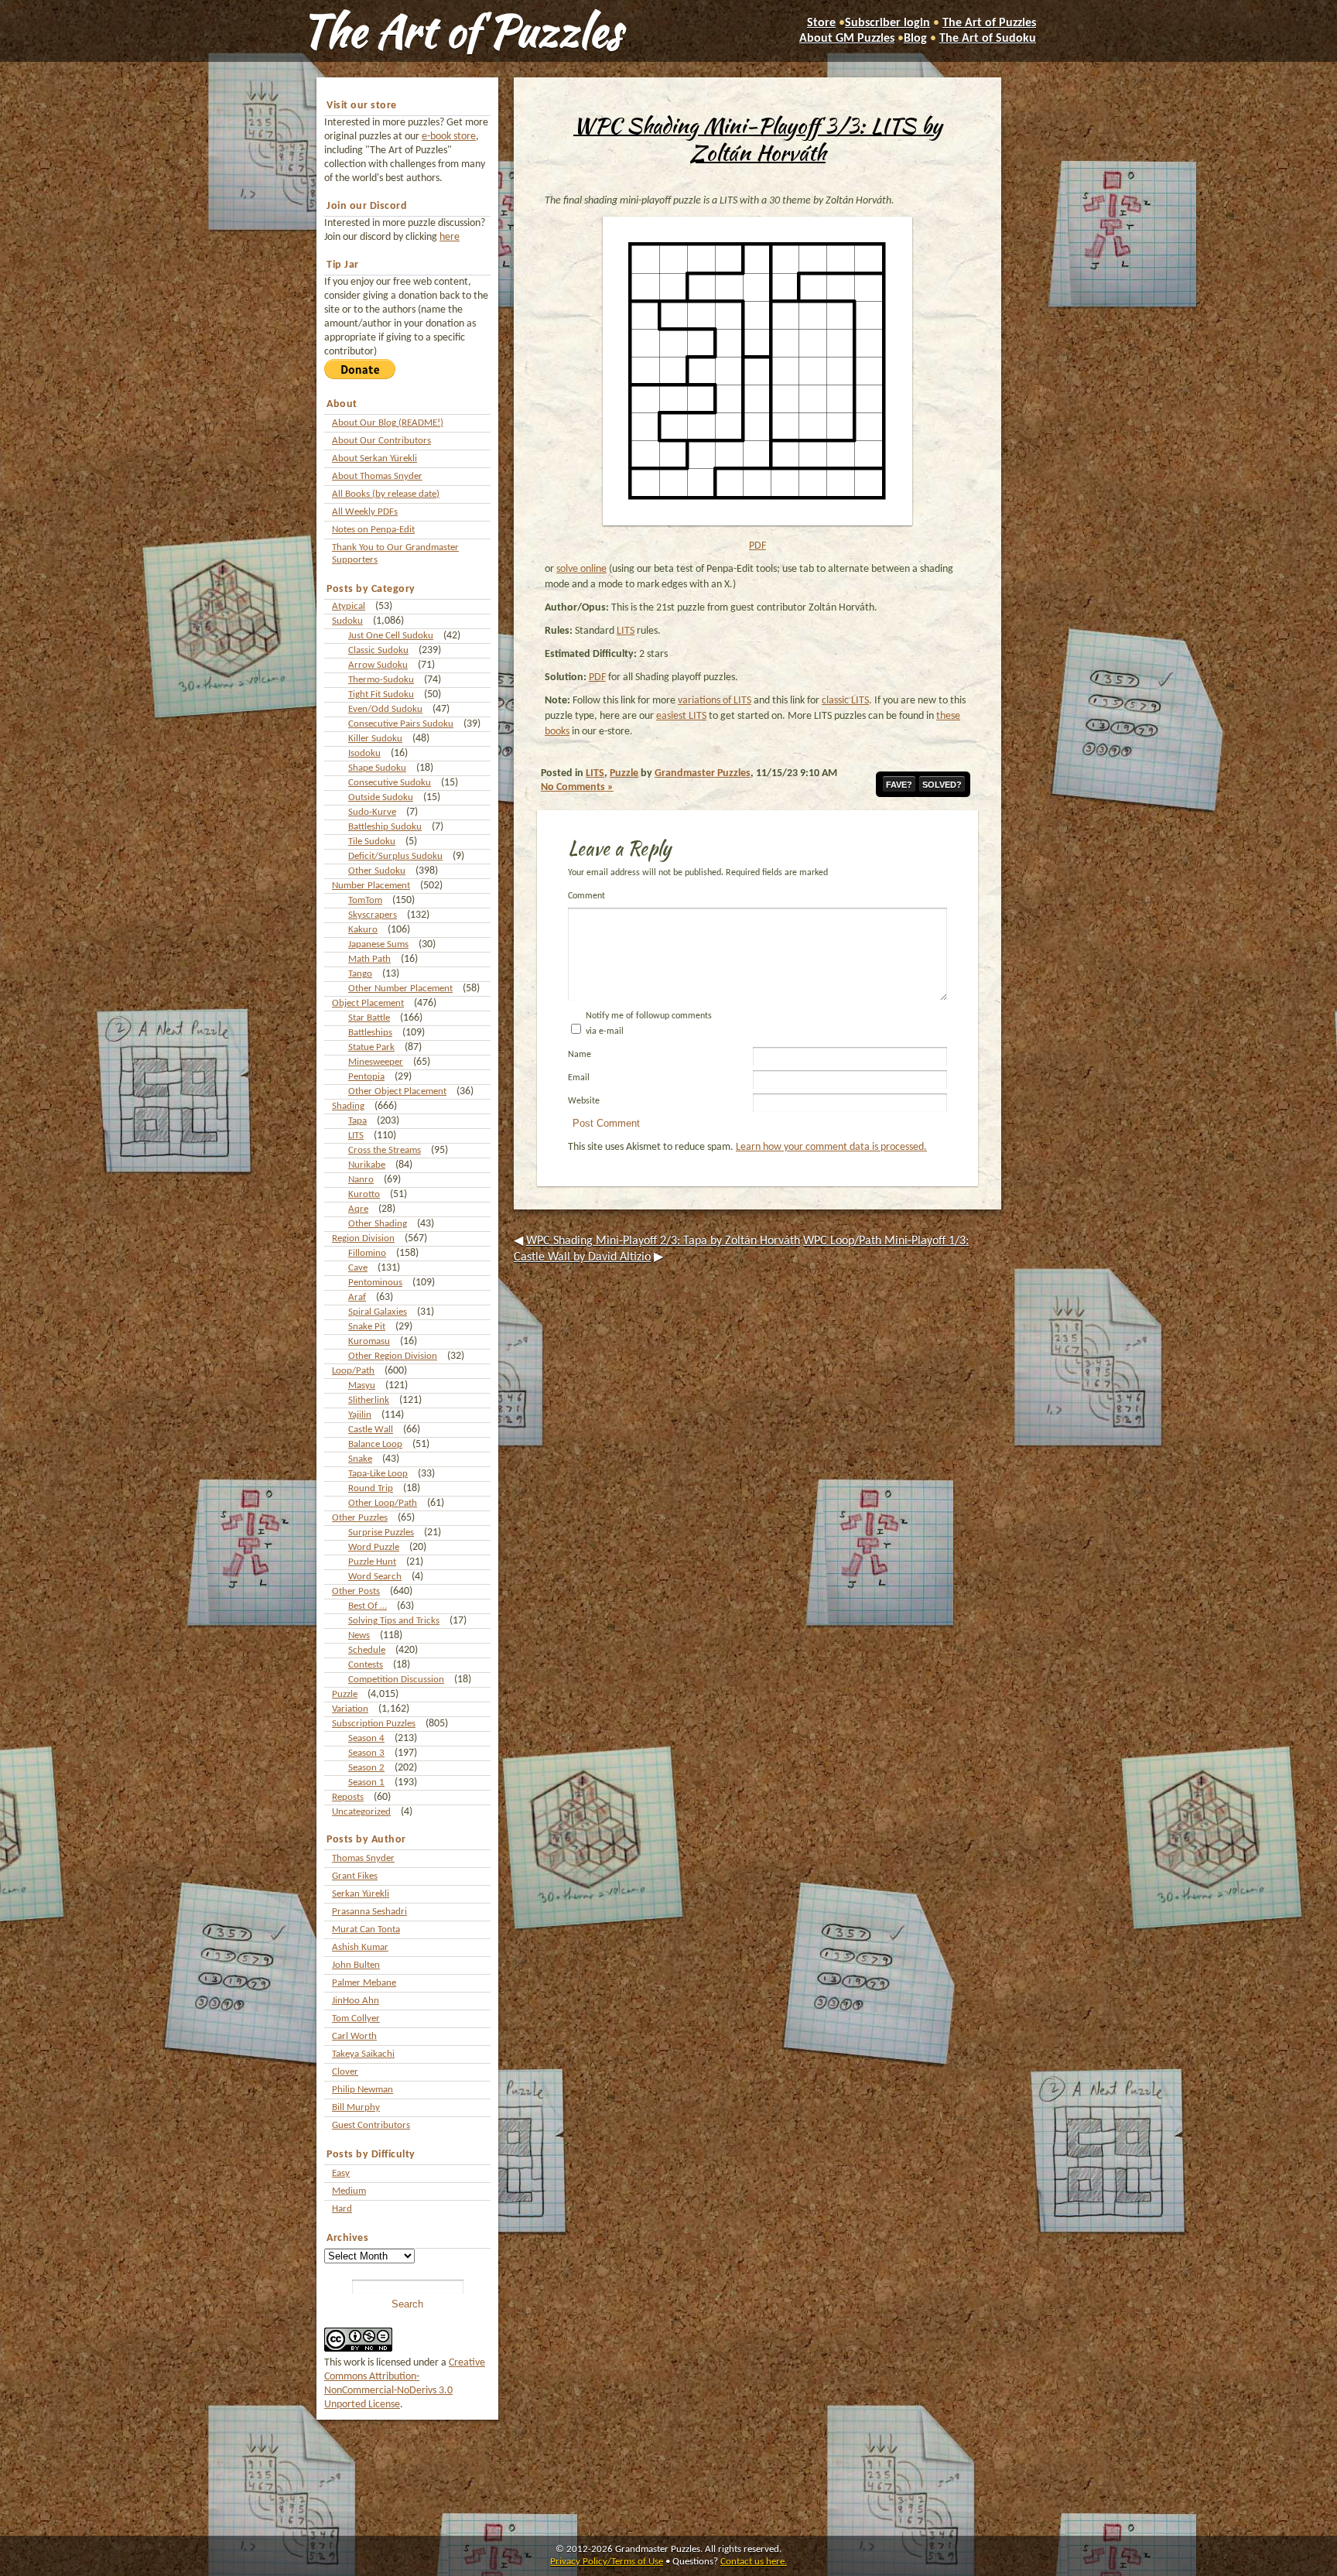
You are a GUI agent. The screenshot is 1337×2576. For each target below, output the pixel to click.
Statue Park (371, 1047)
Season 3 (366, 1753)
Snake (360, 1459)
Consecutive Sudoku (390, 783)
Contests (366, 1665)
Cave (358, 1268)
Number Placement (371, 886)
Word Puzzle (374, 1547)
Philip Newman (362, 2090)
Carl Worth (354, 2036)
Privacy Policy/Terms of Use (607, 2562)
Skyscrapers (373, 915)
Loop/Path (353, 1371)
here (450, 237)
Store (821, 23)
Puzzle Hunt (372, 1562)
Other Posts (356, 1591)
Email (579, 1078)
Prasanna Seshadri (369, 1912)
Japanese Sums (378, 944)
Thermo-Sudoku (381, 680)
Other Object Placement (397, 1091)
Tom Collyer (356, 2018)
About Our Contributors (381, 441)
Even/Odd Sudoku (385, 709)
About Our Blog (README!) (388, 423)
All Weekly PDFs (365, 512)
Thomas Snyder (363, 1858)
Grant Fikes (355, 1876)
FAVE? (899, 785)
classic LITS (845, 701)
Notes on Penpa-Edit (373, 530)
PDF (757, 546)
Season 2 (366, 1768)
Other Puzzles (360, 1518)
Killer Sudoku (375, 739)
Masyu (362, 1385)
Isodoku (364, 753)
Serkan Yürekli (361, 1894)
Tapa (357, 1121)
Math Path (369, 959)
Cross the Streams (385, 1150)
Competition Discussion (396, 1680)
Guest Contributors (371, 2125)
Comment (586, 896)
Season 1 (366, 1782)
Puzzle (345, 1694)
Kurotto (364, 1194)
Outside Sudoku (381, 797)
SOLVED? (942, 785)
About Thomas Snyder (377, 476)
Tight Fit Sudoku (381, 694)
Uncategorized (361, 1812)
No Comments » (577, 787)
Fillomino (367, 1253)
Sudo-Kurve (372, 812)
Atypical (349, 606)
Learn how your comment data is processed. (831, 1147)
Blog (915, 39)
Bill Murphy (356, 2107)
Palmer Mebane (364, 1983)
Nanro (361, 1180)
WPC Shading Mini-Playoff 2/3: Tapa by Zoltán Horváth (663, 1241)
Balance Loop (375, 1444)
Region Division (363, 1238)
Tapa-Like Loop (378, 1474)
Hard (342, 2209)
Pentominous (375, 1283)
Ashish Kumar (360, 1947)
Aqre (358, 1209)
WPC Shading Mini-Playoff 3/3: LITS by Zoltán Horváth (757, 139)
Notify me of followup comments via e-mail (649, 1024)
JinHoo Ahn (356, 2001)
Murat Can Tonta (366, 1929)
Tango (360, 974)
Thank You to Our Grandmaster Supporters (395, 554)
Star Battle (369, 1018)
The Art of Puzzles (461, 31)
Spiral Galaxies (378, 1312)
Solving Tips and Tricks (394, 1621)
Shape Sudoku (377, 768)
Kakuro (363, 930)
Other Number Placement (400, 989)
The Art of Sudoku (988, 39)
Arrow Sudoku (378, 665)
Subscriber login (887, 23)
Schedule (367, 1650)
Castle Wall (371, 1430)
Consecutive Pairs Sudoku (401, 724)
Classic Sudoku (378, 650)
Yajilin (360, 1415)
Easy (341, 2173)
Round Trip (371, 1488)
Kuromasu (369, 1341)
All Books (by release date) (386, 494)
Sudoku (347, 621)
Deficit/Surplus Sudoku (395, 856)
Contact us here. (754, 2562)
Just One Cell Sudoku (391, 636)
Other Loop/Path (383, 1503)
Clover (345, 2072)
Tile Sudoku (372, 842)
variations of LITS (715, 701)
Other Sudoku (377, 871)
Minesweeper (376, 1062)
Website (584, 1101)
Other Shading (378, 1224)
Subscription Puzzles (374, 1724)
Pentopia (366, 1077)
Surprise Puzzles (381, 1533)
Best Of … (368, 1606)
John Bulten (356, 1965)
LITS (356, 1136)
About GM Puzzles (847, 39)
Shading (348, 1106)
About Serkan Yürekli (374, 458)
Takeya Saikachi (363, 2054)
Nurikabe (367, 1165)
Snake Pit (367, 1327)
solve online (581, 569)
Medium (349, 2191)
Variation (350, 1709)
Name (580, 1055)
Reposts (348, 1797)
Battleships (370, 1033)
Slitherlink (369, 1400)
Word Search (375, 1577)
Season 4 (366, 1738)
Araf (357, 1297)
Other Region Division (393, 1356)
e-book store (449, 137)
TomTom (365, 900)
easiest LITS (681, 716)
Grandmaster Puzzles (703, 773)
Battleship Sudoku (385, 827)
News (359, 1635)
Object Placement (368, 1003)
